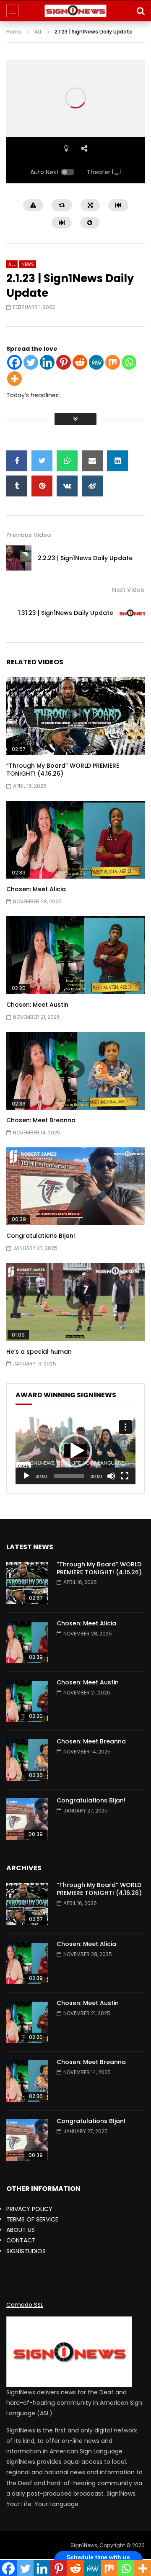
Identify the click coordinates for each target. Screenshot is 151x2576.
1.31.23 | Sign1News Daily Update (66, 613)
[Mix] (113, 362)
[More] (14, 379)
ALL (38, 32)
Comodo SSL (25, 2305)
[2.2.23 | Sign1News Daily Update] (19, 558)
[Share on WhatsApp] (67, 461)
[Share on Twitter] (42, 461)
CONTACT (21, 2240)
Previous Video (29, 535)
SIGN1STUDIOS (26, 2251)
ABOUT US (21, 2230)
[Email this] (92, 461)
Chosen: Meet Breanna (41, 1120)
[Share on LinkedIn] (117, 461)
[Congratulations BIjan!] (27, 1819)
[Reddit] (80, 362)
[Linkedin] (47, 362)
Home (14, 32)
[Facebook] (14, 362)
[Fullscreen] (125, 1476)
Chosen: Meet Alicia (36, 889)
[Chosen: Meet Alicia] (27, 1642)
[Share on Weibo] (92, 486)
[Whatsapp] (129, 362)
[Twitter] (31, 362)
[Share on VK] (67, 486)
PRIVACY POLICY (29, 2209)
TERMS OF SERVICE (32, 2219)
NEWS (28, 264)
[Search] (141, 11)
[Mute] (111, 1476)
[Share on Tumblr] (17, 486)
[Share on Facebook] (17, 461)
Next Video (128, 590)
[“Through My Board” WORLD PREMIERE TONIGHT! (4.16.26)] (27, 1583)
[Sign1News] (76, 11)
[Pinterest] (64, 362)
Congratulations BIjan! (41, 1236)
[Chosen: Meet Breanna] (27, 1760)
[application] (75, 1451)
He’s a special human (39, 1352)
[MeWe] (96, 362)
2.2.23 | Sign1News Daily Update (85, 558)
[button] (75, 1451)
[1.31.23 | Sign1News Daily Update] (132, 613)
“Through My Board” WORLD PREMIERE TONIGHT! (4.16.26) (63, 770)
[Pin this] (42, 486)
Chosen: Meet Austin (37, 1005)
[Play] (26, 1476)
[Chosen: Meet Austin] (27, 1701)
